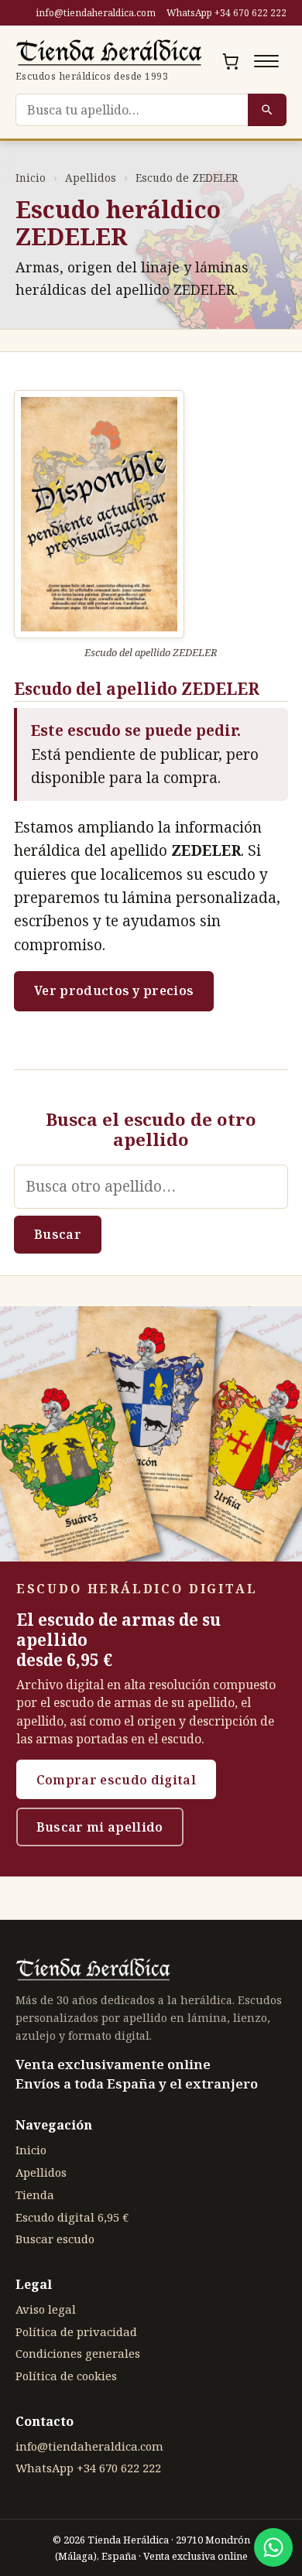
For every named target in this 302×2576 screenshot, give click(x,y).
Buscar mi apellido (100, 1827)
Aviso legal (46, 2309)
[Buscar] (267, 110)
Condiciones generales (78, 2353)
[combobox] (132, 110)
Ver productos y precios (114, 990)
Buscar (58, 1234)
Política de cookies (66, 2376)
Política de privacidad (76, 2331)
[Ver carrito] (231, 61)
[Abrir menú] (266, 61)
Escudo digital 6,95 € (72, 2217)
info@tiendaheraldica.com (96, 13)
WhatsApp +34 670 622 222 (226, 13)
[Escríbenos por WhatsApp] (273, 2547)
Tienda (35, 2195)
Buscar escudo (55, 2239)
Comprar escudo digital (116, 1780)
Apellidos (91, 178)
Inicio (31, 178)
